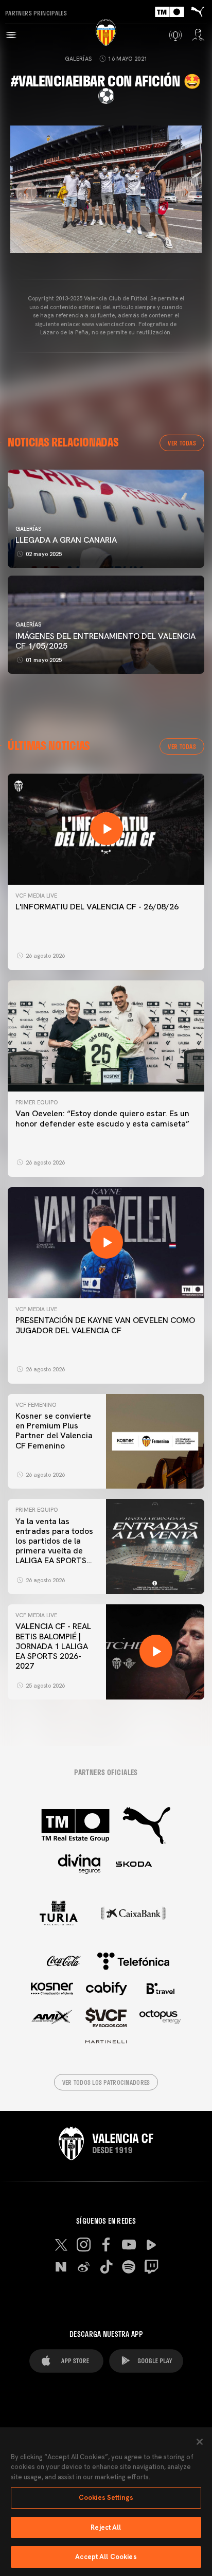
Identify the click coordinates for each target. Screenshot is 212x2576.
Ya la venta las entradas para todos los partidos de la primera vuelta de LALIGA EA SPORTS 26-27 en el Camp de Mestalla (54, 1551)
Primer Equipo (37, 1102)
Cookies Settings (106, 2498)
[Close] (200, 2442)
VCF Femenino (36, 1405)
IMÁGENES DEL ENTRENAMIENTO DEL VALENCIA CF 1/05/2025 (105, 641)
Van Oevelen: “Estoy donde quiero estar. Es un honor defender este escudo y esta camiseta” (102, 1118)
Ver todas (182, 443)
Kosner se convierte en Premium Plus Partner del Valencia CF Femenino (54, 1431)
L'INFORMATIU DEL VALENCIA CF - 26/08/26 (97, 907)
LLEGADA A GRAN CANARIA (66, 540)
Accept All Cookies (106, 2557)
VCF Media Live (36, 896)
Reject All (106, 2527)
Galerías (78, 59)
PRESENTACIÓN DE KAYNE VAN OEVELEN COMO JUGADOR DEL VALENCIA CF (105, 1325)
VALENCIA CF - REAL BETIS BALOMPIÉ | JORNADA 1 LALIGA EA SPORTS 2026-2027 (53, 1646)
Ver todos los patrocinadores (106, 2082)
